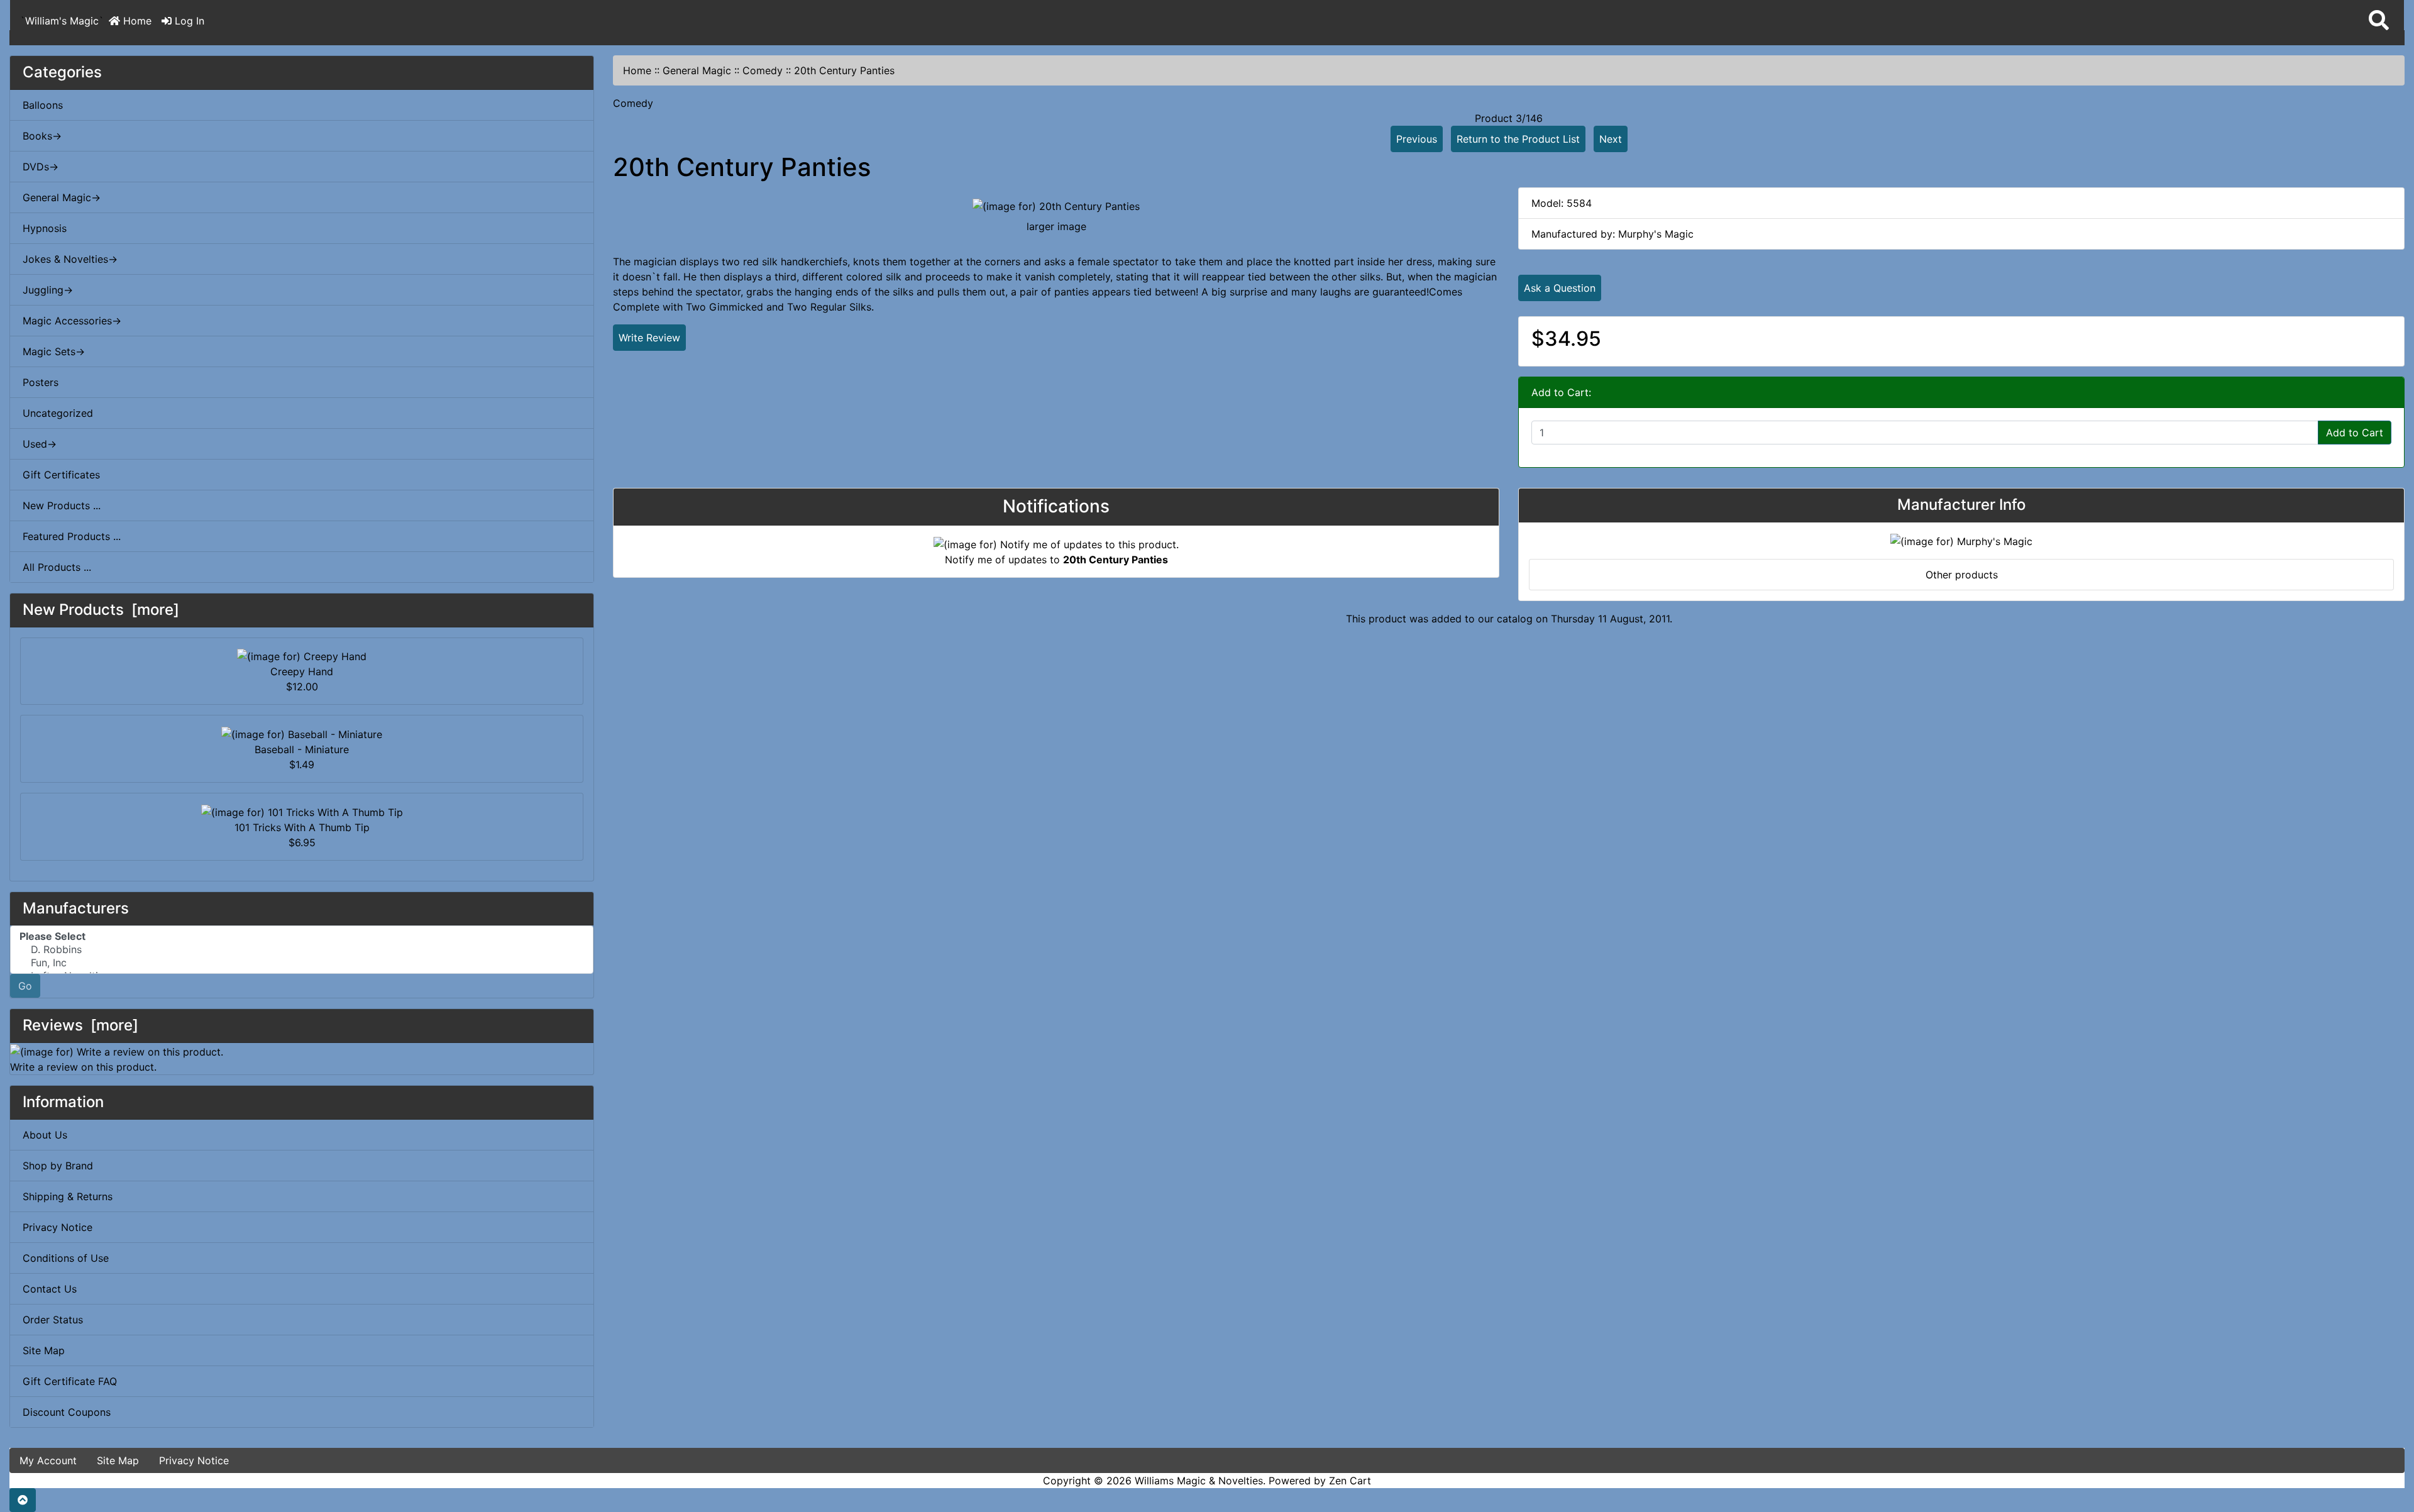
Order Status (53, 1320)
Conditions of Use (66, 1258)
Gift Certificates (61, 475)
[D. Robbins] (302, 950)
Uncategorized (58, 413)
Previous (1417, 139)
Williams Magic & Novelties (1199, 1481)
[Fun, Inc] (302, 963)
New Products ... (62, 505)
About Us (45, 1135)
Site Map (44, 1350)
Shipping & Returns (68, 1196)
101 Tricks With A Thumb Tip (302, 827)
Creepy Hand (302, 671)
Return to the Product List (1518, 139)
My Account (48, 1460)
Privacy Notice (58, 1227)
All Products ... (57, 567)
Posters (41, 382)
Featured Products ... (72, 536)
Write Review (649, 338)
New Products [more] (101, 610)
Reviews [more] (80, 1025)
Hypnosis (45, 228)
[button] (2379, 21)
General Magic (697, 70)
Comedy (763, 70)
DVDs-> (41, 167)
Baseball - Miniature (302, 749)
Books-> (42, 136)
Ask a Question (1560, 288)
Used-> (40, 444)
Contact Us (50, 1289)
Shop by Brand (58, 1166)
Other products (1962, 575)
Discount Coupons (67, 1412)
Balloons (43, 105)
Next (1611, 139)
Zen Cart (1350, 1481)
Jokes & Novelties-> (70, 259)
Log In (188, 21)
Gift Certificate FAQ (70, 1381)
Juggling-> (48, 290)
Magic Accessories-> (72, 321)
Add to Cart (2355, 433)
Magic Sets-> (54, 351)
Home (136, 21)
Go (25, 986)
